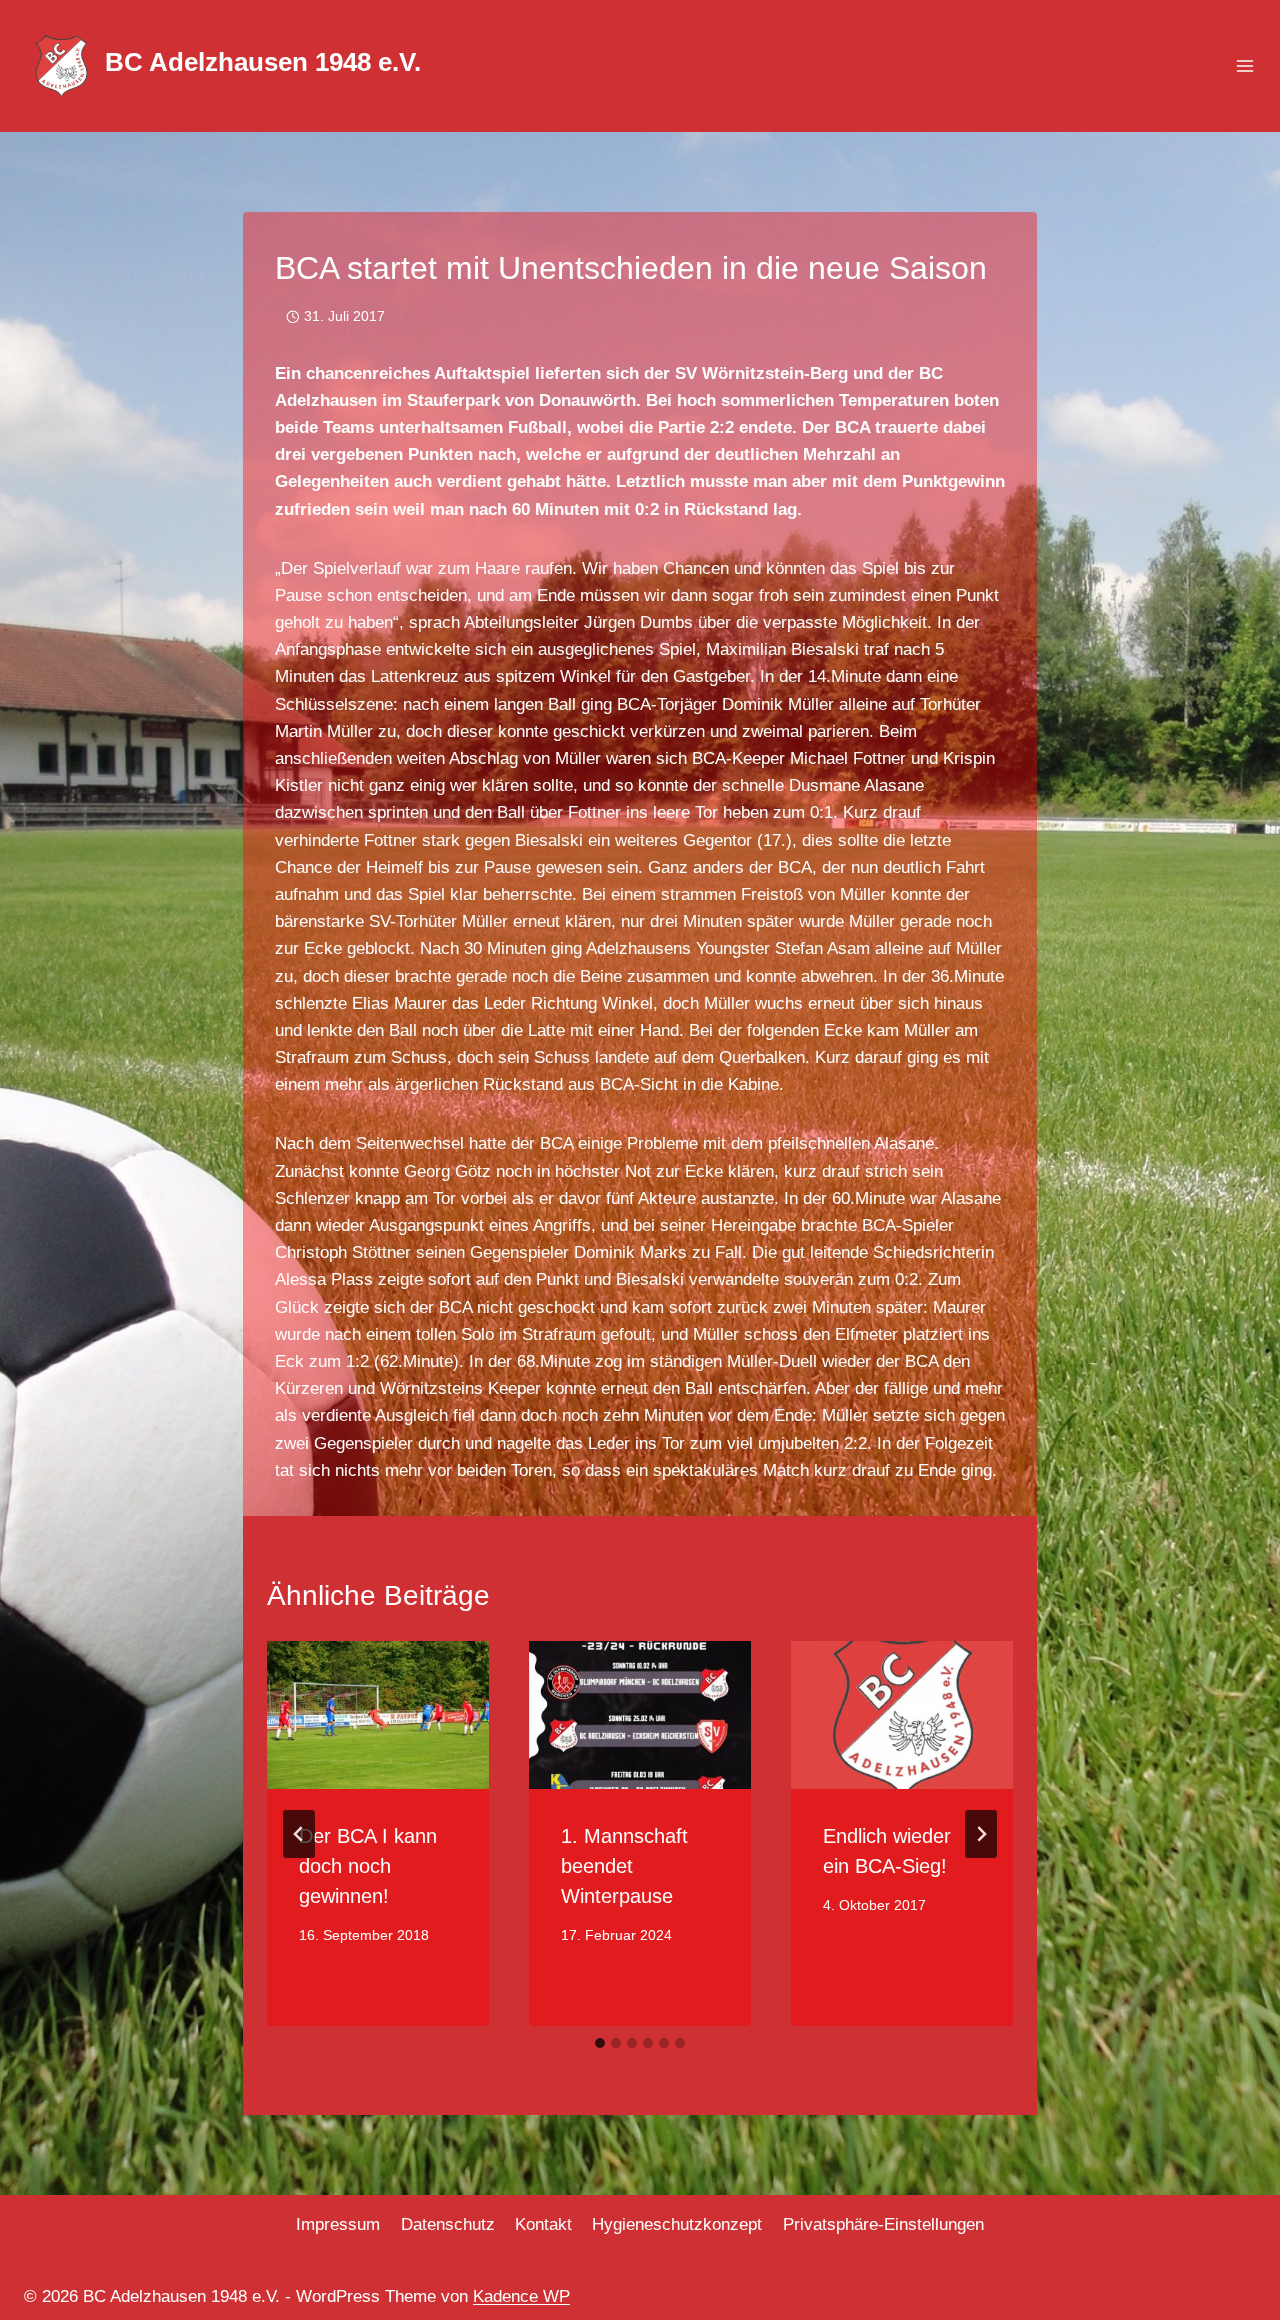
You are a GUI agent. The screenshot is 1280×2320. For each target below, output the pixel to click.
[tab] (600, 2043)
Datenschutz (448, 2224)
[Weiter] (981, 1834)
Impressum (338, 2224)
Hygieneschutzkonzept (677, 2224)
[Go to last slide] (299, 1834)
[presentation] (378, 1715)
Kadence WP (521, 2296)
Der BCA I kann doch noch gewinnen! (368, 1866)
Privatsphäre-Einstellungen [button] (883, 2224)
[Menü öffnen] (1244, 66)
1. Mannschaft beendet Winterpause (624, 1866)
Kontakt (543, 2224)
